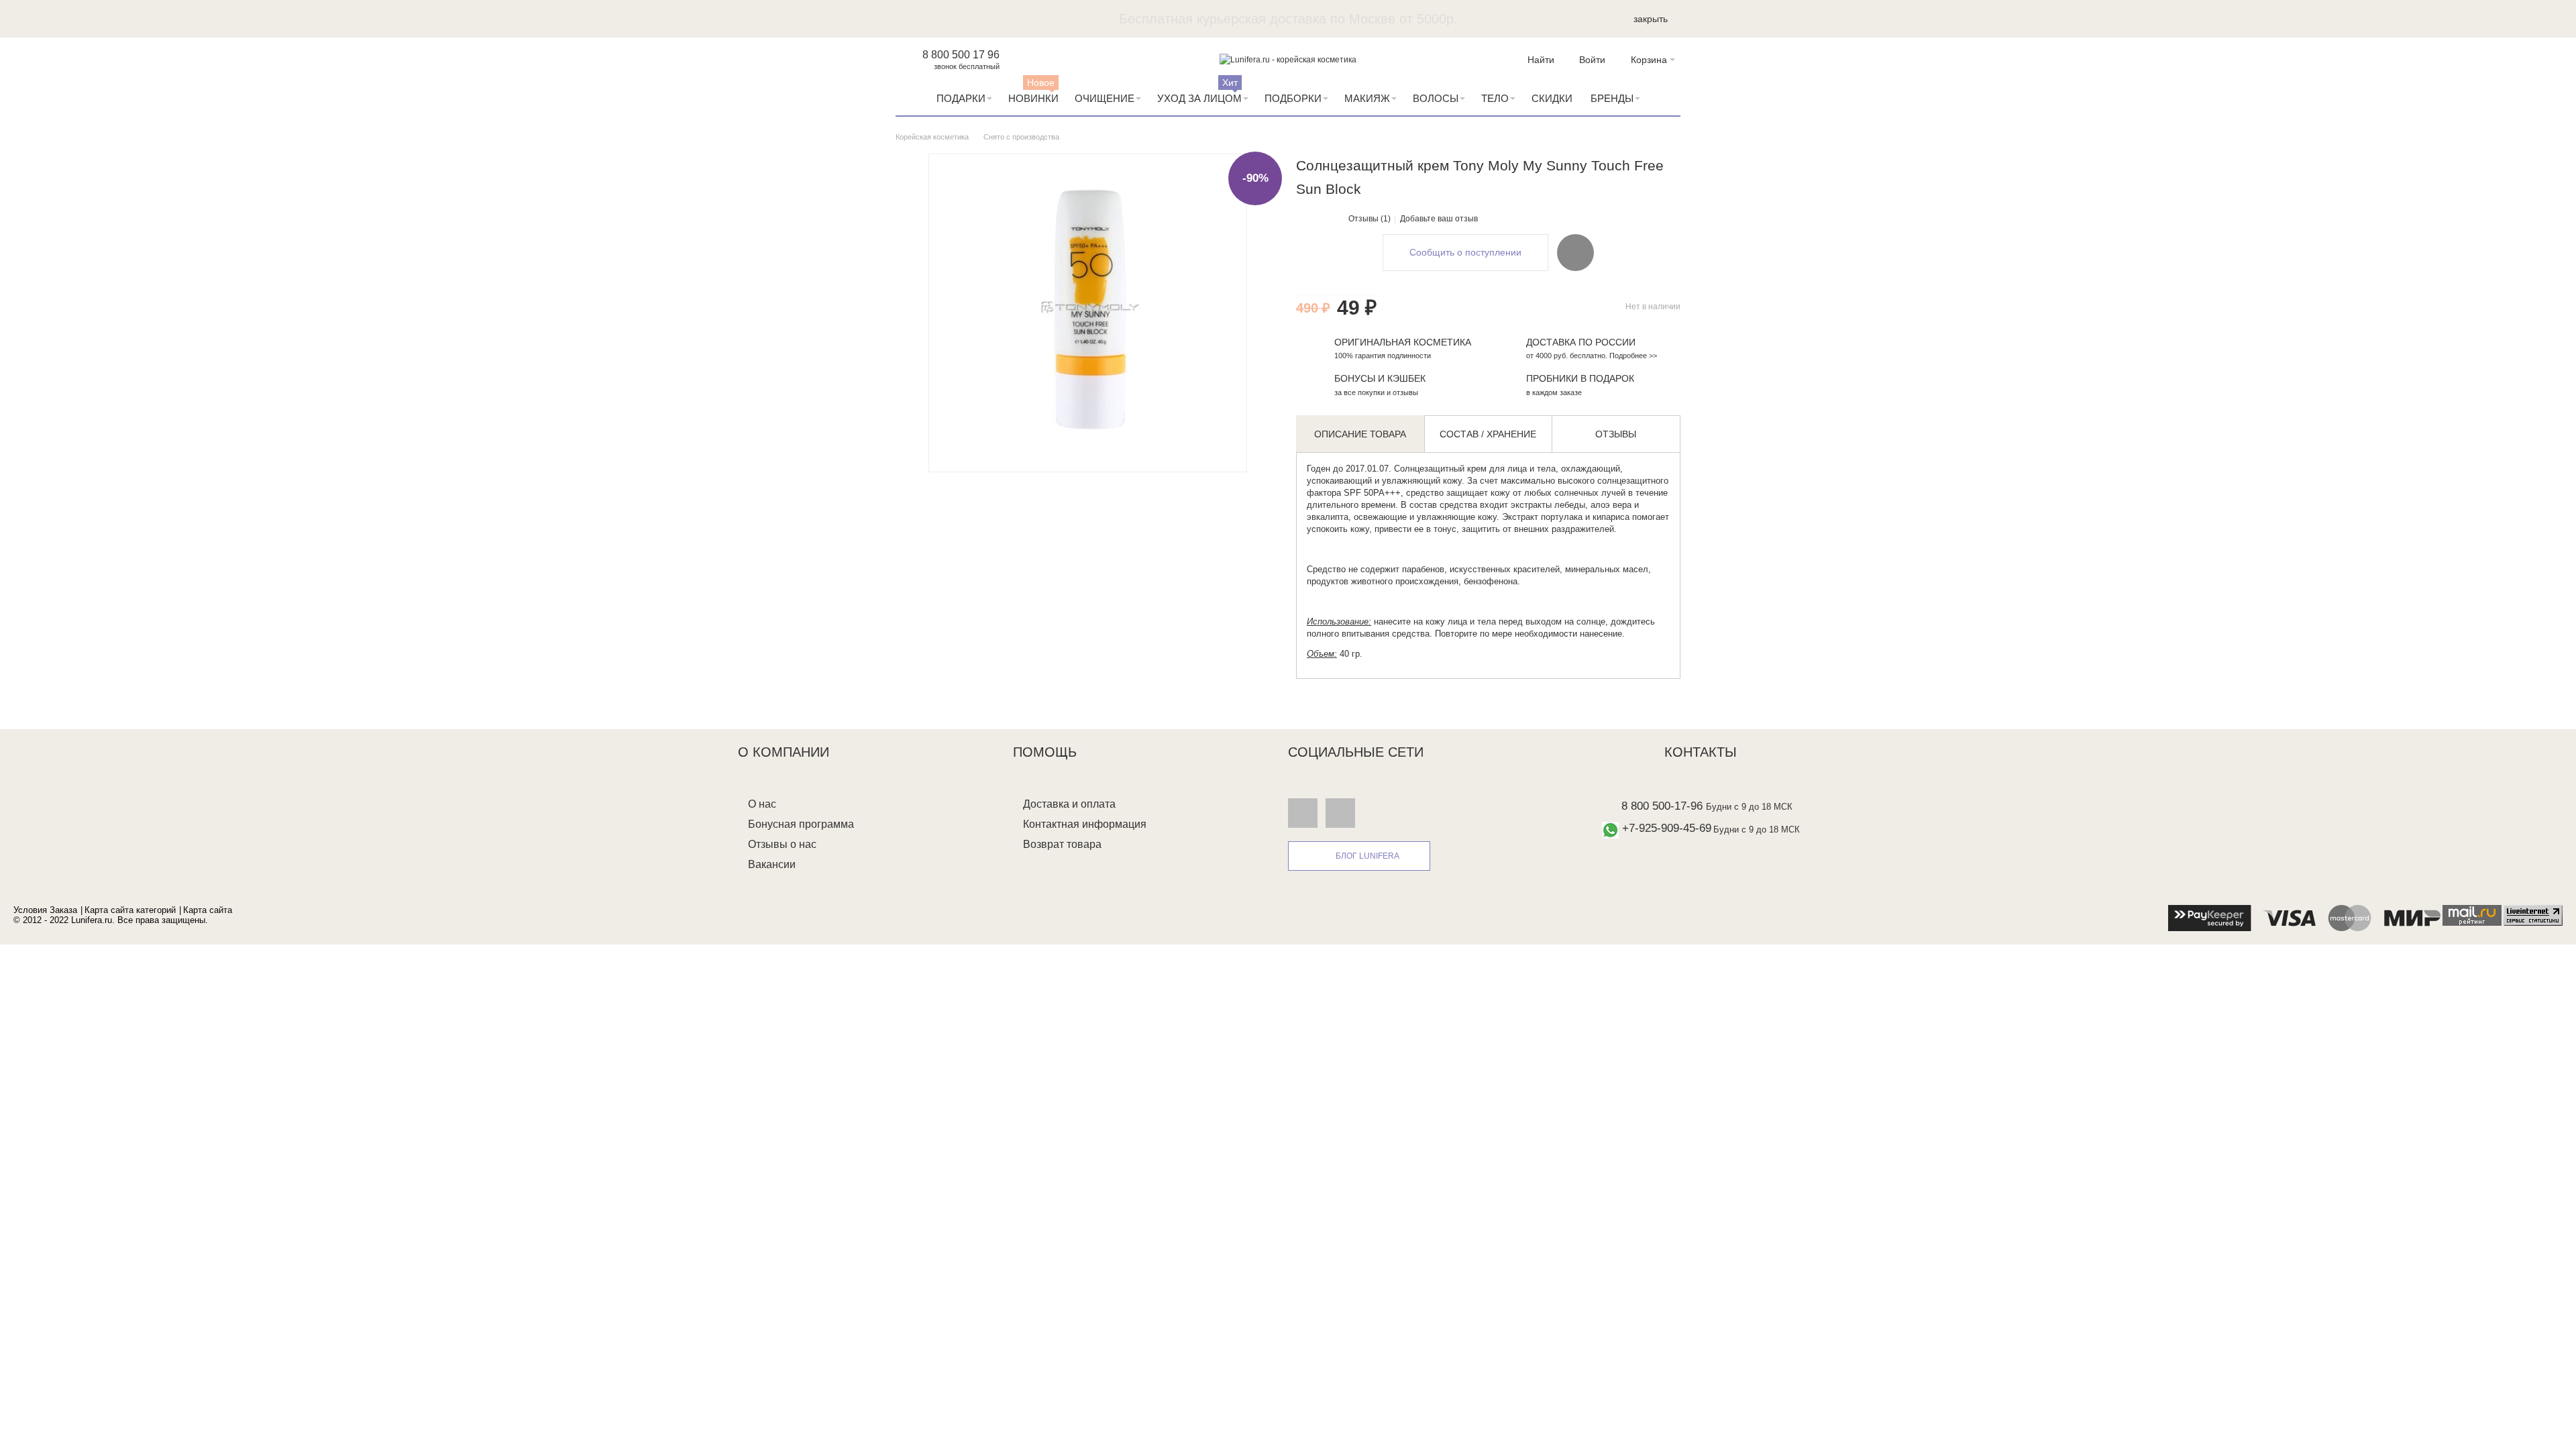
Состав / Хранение (1488, 434)
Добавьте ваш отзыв (1439, 219)
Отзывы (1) (1370, 219)
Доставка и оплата (1069, 804)
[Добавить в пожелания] (1575, 252)
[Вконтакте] (1303, 812)
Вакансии (772, 864)
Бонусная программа (801, 824)
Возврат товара (1062, 844)
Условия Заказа (45, 910)
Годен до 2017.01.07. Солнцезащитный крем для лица (1417, 469)
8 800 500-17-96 (1662, 806)
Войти (1592, 60)
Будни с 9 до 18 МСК (1749, 807)
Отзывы (1616, 434)
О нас (762, 804)
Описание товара (1360, 434)
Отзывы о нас (782, 844)
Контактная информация (1085, 824)
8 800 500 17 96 (961, 55)
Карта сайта (208, 910)
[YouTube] (1340, 812)
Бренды (1612, 98)
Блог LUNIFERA (1367, 856)
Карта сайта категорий (130, 910)
